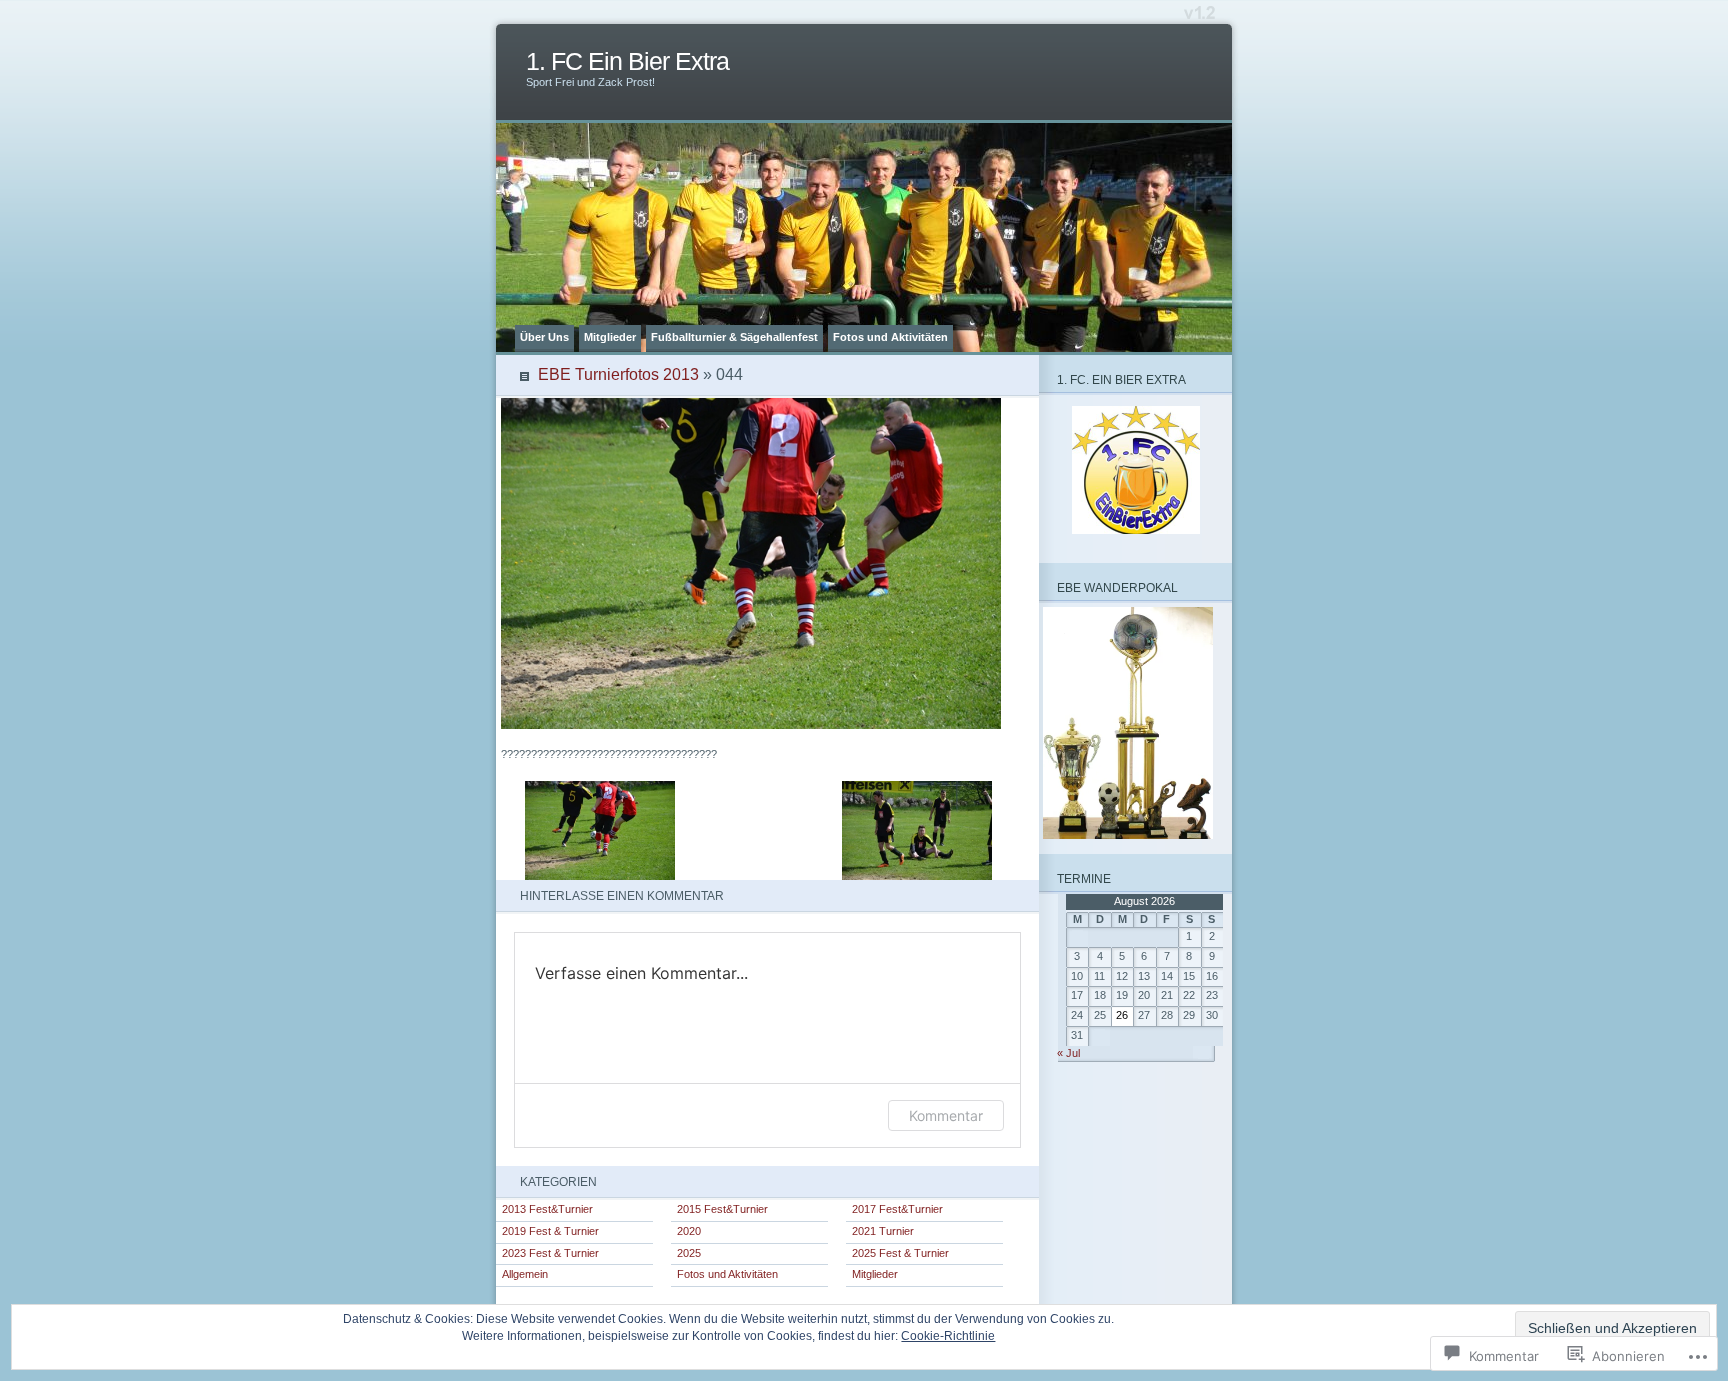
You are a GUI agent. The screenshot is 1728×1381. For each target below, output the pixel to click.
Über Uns (544, 337)
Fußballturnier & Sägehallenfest (734, 337)
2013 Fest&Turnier (547, 1209)
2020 (689, 1231)
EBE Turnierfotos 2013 (618, 374)
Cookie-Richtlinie (948, 1336)
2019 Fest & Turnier (550, 1231)
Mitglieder (610, 337)
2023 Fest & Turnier (550, 1253)
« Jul (1068, 1053)
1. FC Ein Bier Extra (627, 61)
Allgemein (525, 1274)
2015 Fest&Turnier (722, 1209)
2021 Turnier (883, 1231)
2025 (689, 1253)
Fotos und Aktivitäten (890, 337)
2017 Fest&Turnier (897, 1209)
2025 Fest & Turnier (900, 1253)
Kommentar (946, 1115)
